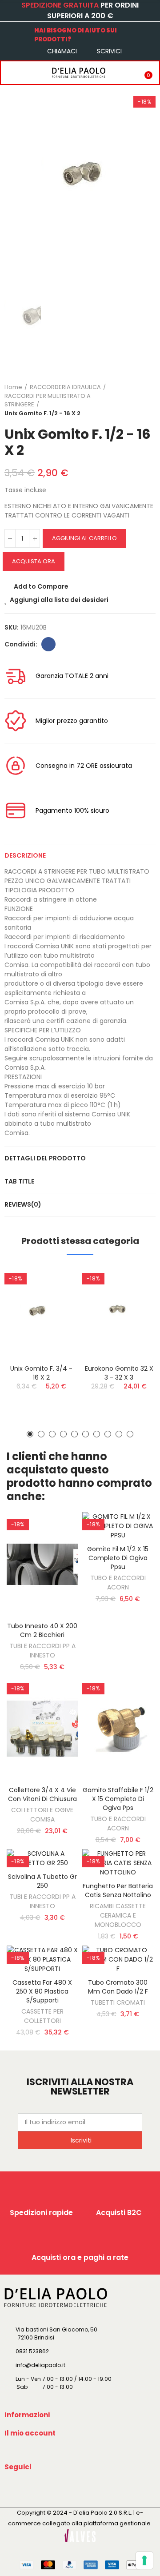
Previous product (127, 400)
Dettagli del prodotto (45, 1158)
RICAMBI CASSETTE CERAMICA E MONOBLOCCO (118, 1915)
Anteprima (56, 1317)
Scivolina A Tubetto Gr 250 (42, 1881)
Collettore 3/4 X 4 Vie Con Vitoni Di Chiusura (42, 1794)
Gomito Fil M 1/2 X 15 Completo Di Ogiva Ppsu (118, 1558)
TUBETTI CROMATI (118, 2002)
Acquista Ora (34, 561)
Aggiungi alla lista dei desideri (59, 600)
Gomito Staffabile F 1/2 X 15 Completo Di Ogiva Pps (118, 1799)
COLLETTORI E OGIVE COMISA (42, 1815)
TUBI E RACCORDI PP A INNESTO (42, 1651)
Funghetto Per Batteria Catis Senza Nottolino (118, 1890)
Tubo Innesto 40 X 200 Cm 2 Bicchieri (42, 1630)
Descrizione (25, 855)
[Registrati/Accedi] (127, 72)
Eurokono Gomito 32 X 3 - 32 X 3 (119, 1373)
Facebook (48, 644)
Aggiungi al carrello (84, 538)
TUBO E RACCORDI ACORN (118, 1583)
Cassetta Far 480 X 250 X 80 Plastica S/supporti (42, 1991)
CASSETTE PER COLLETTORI (42, 2016)
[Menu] (10, 72)
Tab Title (19, 1181)
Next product (149, 400)
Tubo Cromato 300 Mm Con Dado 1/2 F (118, 1987)
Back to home (138, 400)
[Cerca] (28, 72)
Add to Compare (41, 586)
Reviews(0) (23, 1204)
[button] (30, 1434)
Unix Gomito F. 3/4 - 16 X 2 (41, 1373)
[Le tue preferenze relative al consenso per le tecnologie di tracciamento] (144, 2560)
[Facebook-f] (13, 2488)
